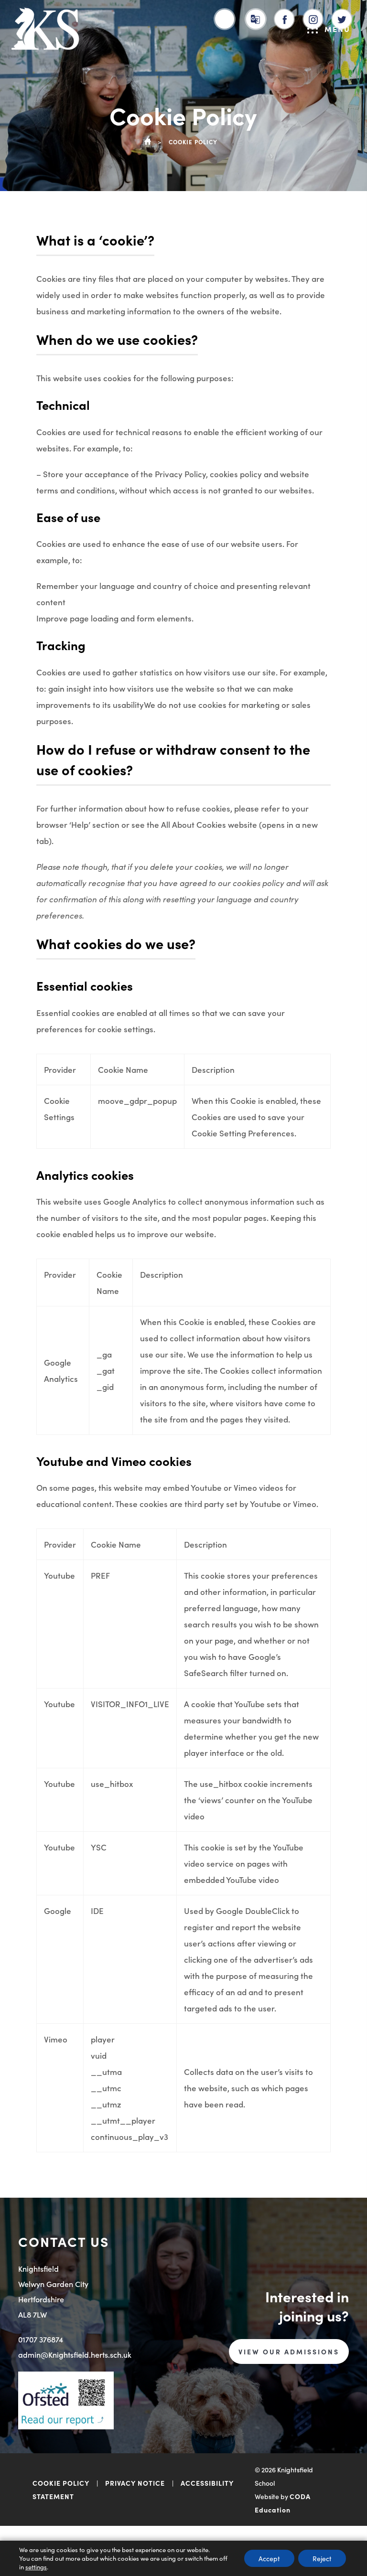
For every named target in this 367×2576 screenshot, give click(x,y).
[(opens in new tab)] (285, 17)
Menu (337, 29)
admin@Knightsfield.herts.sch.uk (75, 2354)
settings (36, 2567)
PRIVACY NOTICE (135, 2483)
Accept (269, 2558)
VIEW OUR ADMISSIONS (289, 2352)
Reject (322, 2558)
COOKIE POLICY (61, 2483)
